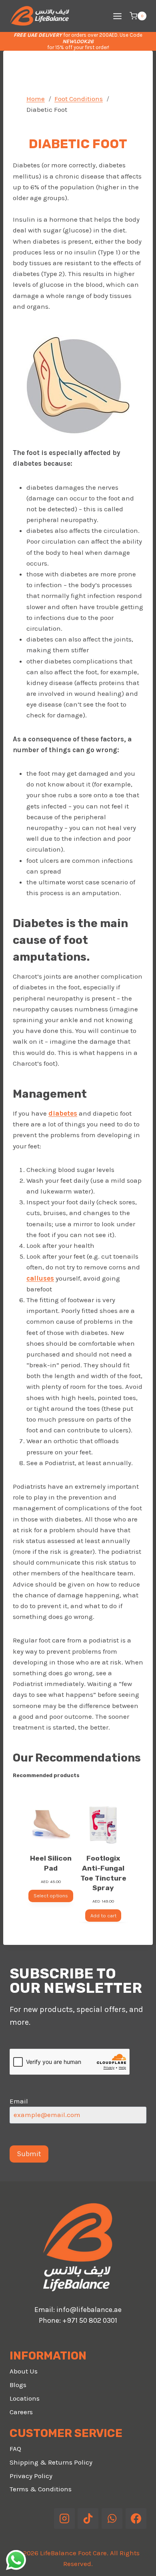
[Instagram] (64, 2518)
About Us (24, 2371)
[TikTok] (88, 2518)
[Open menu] (117, 16)
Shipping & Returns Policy (51, 2462)
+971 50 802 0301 (90, 2320)
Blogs (18, 2385)
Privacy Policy (31, 2476)
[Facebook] (136, 2518)
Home (36, 99)
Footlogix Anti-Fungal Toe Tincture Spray (103, 1873)
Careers (21, 2412)
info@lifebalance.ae (89, 2310)
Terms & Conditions (41, 2489)
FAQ (15, 2449)
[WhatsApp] (112, 2518)
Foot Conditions (79, 99)
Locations (25, 2398)
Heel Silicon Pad (51, 1863)
